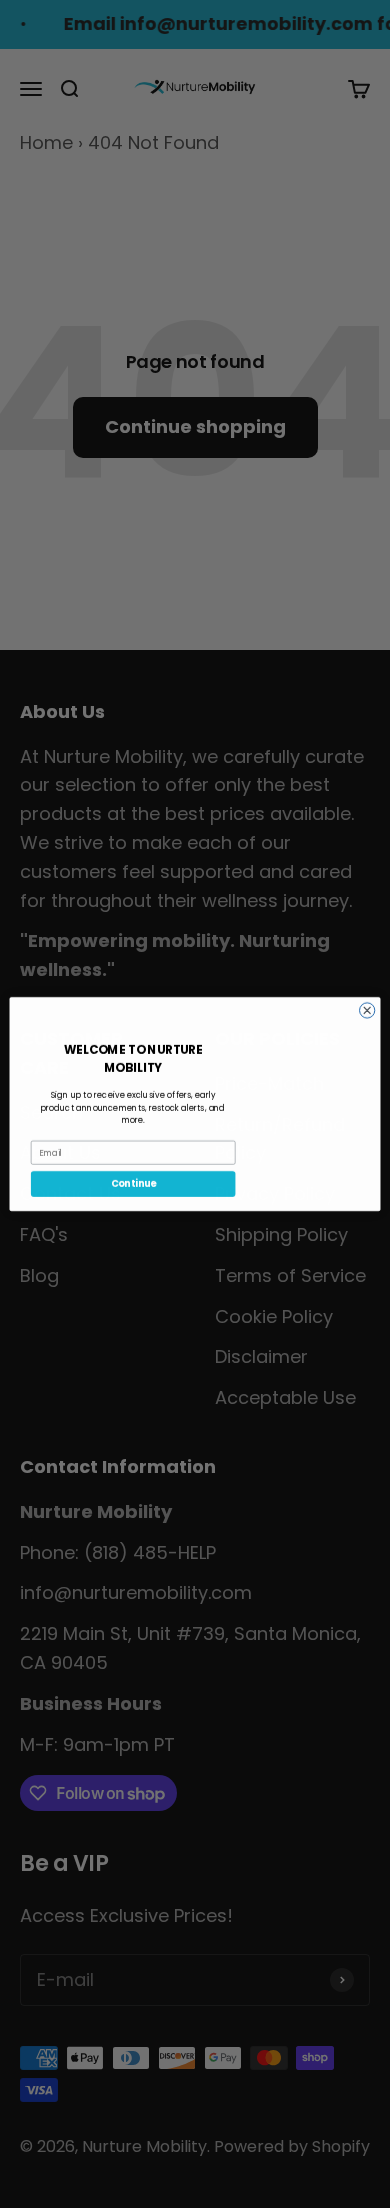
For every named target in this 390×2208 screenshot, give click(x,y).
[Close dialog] (367, 1010)
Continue (133, 1183)
